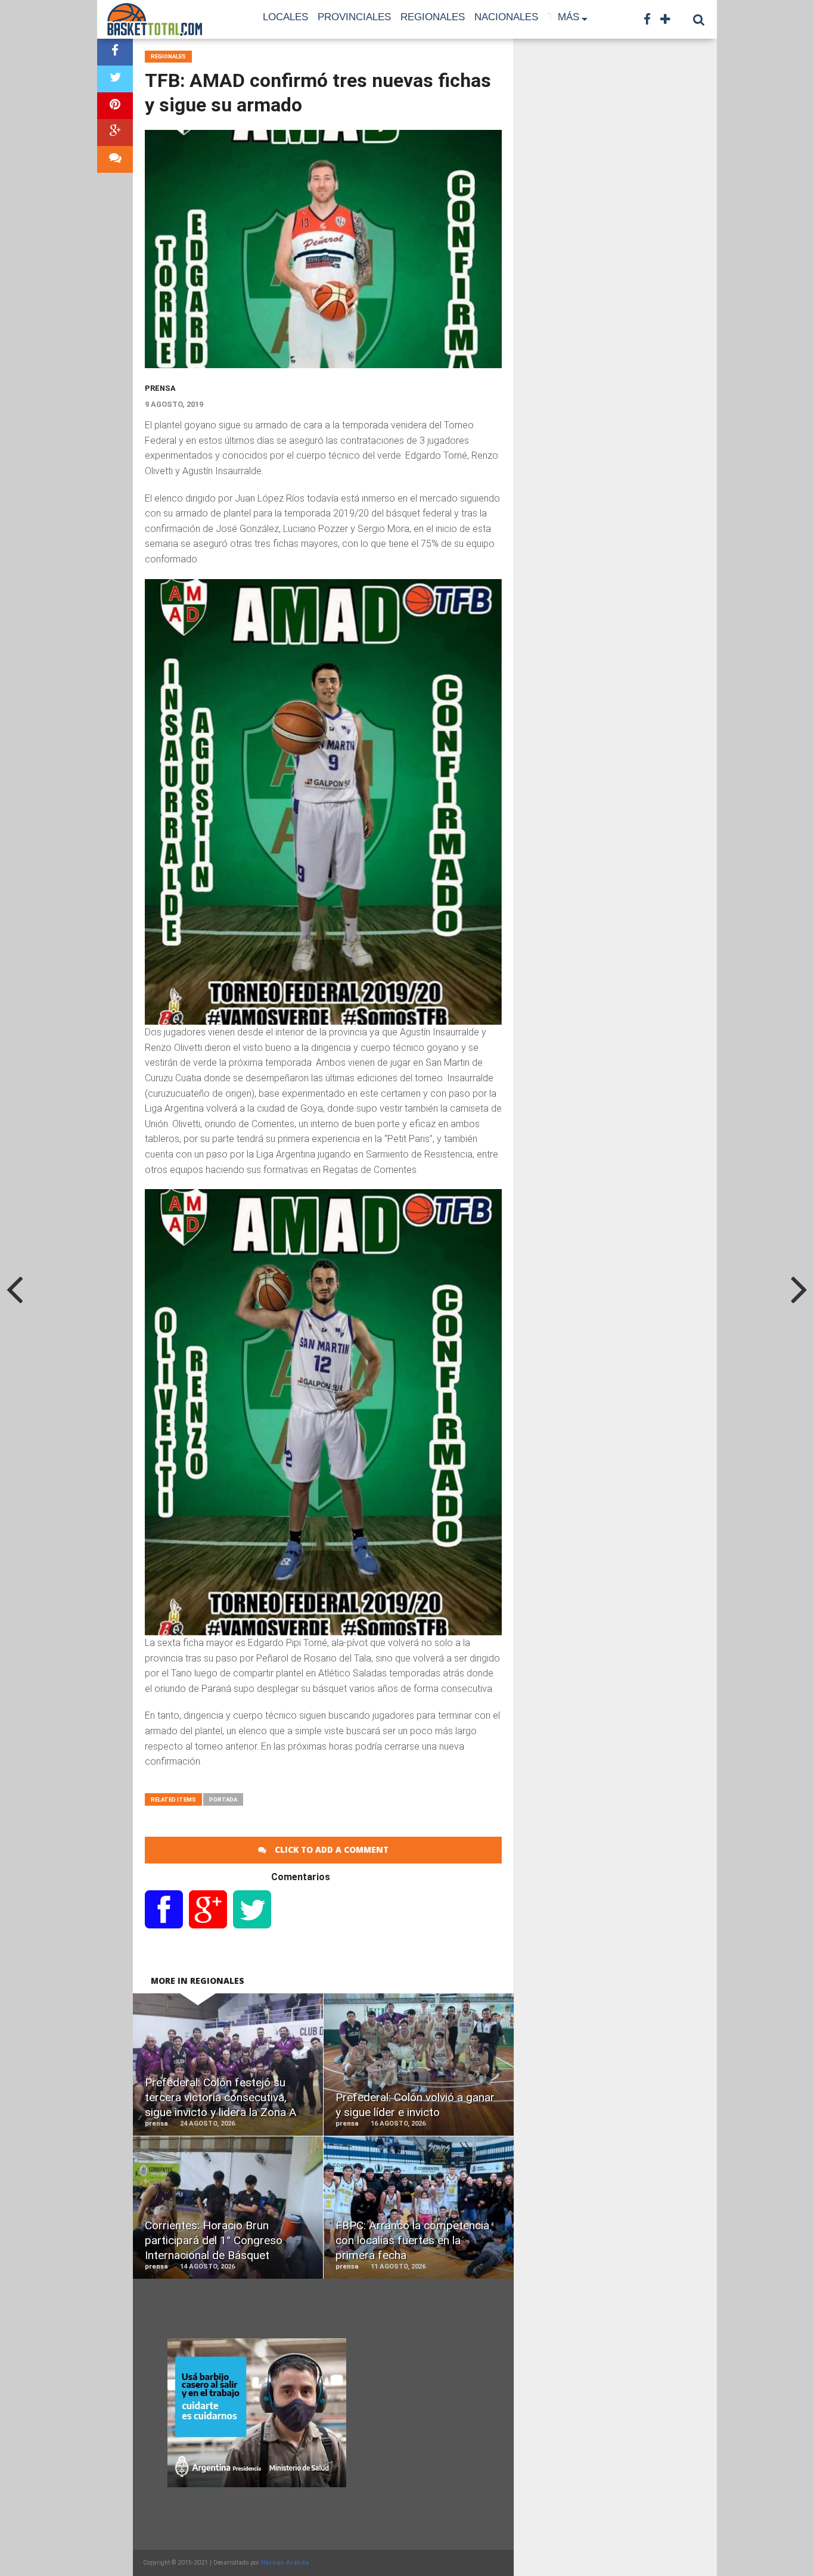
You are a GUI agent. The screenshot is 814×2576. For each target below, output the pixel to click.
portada (223, 1799)
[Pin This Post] (115, 106)
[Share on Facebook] (115, 52)
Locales (285, 17)
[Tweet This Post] (115, 79)
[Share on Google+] (115, 133)
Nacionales (506, 17)
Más (568, 17)
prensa (160, 388)
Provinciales (354, 17)
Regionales (433, 17)
